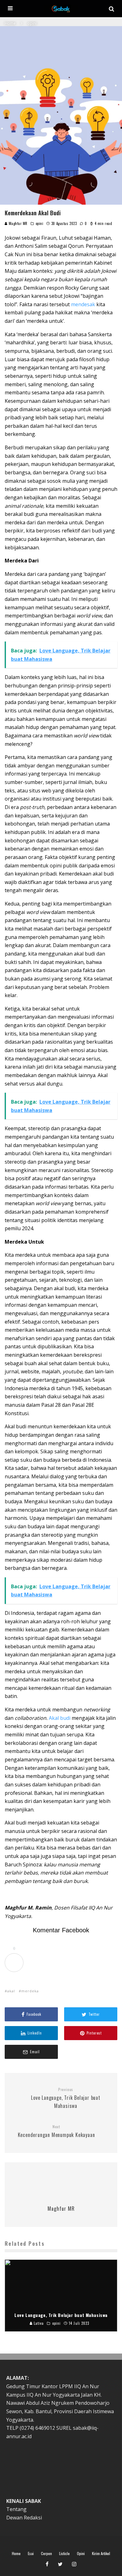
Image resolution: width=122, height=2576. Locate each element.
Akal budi (60, 1718)
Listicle (64, 2554)
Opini (81, 2554)
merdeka (30, 1991)
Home (16, 2554)
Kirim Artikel (101, 2554)
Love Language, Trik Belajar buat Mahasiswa (66, 2098)
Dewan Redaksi (24, 2518)
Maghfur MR (18, 223)
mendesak (83, 304)
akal (11, 1991)
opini (40, 223)
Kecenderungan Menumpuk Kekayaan (56, 2131)
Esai (31, 2554)
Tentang (16, 2509)
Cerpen (46, 2554)
